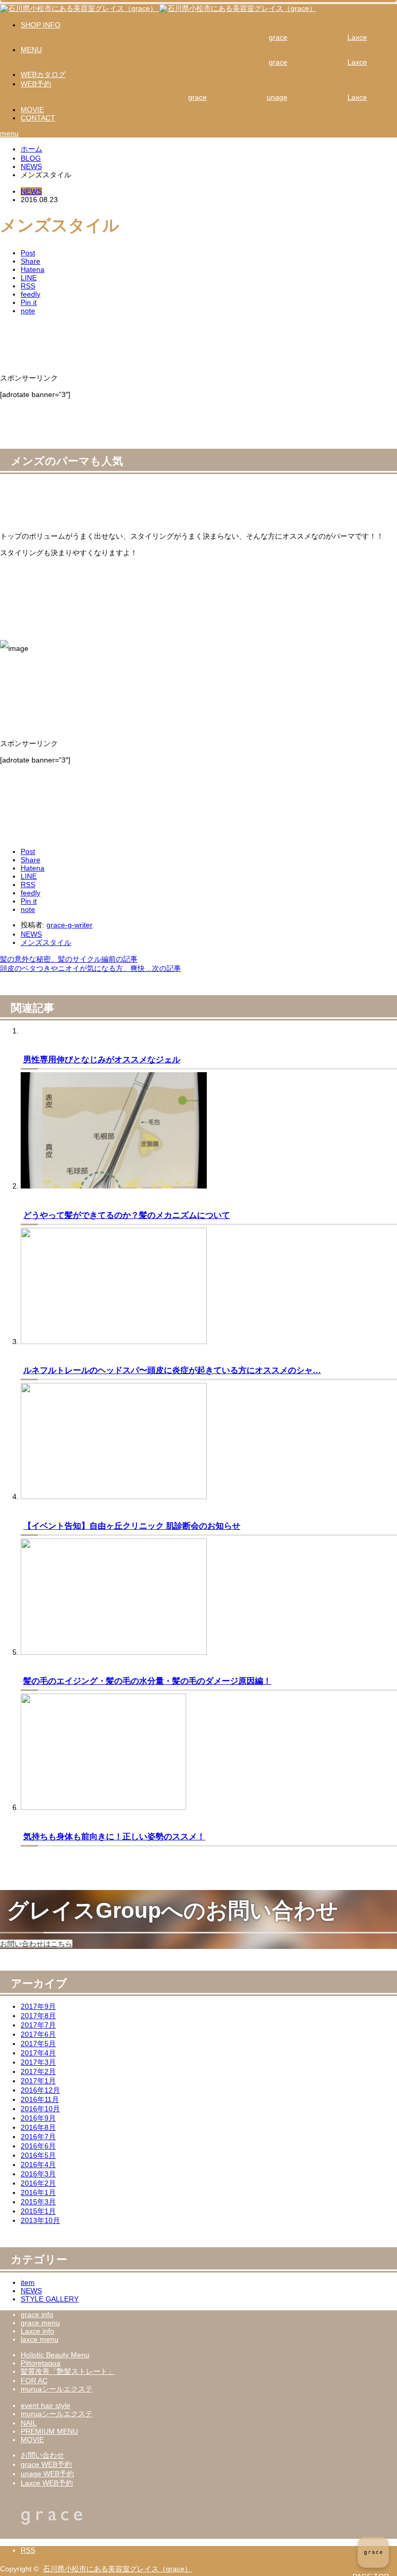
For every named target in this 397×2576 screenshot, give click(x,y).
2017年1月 (38, 2081)
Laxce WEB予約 (47, 2483)
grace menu (40, 2323)
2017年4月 (38, 2053)
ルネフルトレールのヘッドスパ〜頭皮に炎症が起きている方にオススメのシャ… (172, 1370)
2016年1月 (38, 2192)
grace (278, 37)
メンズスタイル (46, 942)
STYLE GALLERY (50, 2299)
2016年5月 (38, 2155)
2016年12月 (40, 2090)
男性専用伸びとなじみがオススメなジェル (102, 1059)
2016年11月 (40, 2099)
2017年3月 (38, 2062)
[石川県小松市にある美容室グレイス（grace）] (158, 8)
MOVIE (32, 110)
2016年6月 (38, 2146)
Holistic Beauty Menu (55, 2355)
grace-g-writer (70, 925)
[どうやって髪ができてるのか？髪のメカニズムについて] (114, 1186)
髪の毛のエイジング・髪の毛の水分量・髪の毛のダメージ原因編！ (147, 1681)
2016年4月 (38, 2165)
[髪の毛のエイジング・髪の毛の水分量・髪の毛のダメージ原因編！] (114, 1652)
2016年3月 (38, 2174)
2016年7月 (38, 2137)
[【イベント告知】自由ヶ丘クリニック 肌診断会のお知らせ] (114, 1497)
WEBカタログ (43, 74)
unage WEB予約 (47, 2474)
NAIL (29, 2423)
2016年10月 (40, 2109)
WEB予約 (36, 84)
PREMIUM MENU (49, 2431)
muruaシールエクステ (57, 2389)
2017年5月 (38, 2044)
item (28, 2282)
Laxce (357, 37)
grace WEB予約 (46, 2464)
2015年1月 (38, 2211)
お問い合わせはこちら (36, 1944)
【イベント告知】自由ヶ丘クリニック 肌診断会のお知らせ (132, 1526)
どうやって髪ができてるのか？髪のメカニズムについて (127, 1215)
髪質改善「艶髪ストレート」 (68, 2371)
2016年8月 (38, 2127)
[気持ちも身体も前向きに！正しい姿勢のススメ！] (103, 1807)
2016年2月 (38, 2183)
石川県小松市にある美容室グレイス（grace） (117, 2569)
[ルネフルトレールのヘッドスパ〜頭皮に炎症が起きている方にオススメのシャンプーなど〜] (114, 1342)
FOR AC (34, 2381)
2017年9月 (38, 2006)
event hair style (45, 2405)
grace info (37, 2314)
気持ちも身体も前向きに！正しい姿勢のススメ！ (114, 1836)
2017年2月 (38, 2071)
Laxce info (37, 2331)
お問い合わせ (42, 2455)
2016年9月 (38, 2118)
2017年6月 (38, 2034)
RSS (28, 2550)
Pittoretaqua (41, 2363)
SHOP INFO (41, 25)
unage (277, 97)
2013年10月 (40, 2220)
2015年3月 (38, 2202)
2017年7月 (38, 2025)
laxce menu (40, 2339)
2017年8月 (38, 2016)
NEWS (31, 191)
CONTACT (38, 118)
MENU (31, 50)
